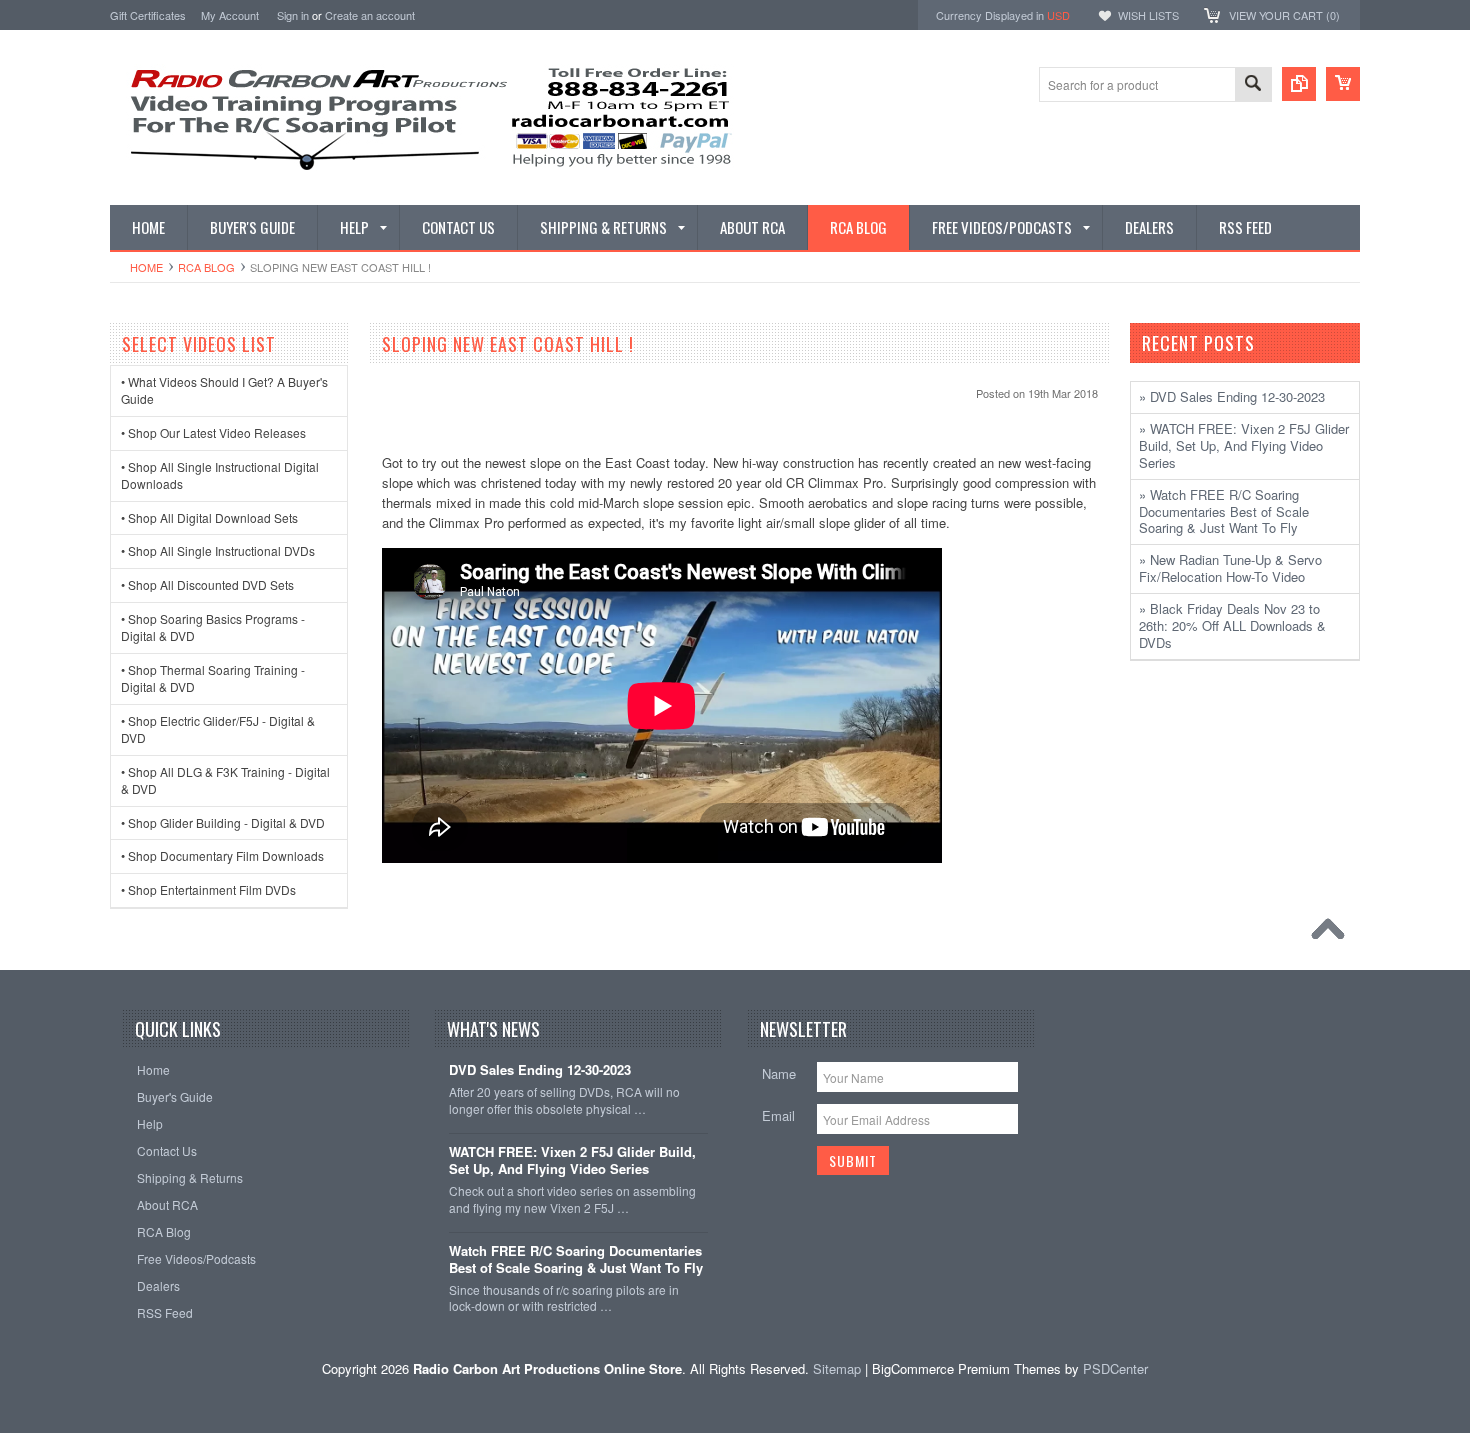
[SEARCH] (1253, 85)
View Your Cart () (1284, 15)
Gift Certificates (148, 15)
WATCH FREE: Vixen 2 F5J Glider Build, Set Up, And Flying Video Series (572, 1161)
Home (146, 267)
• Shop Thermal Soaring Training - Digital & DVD (213, 678)
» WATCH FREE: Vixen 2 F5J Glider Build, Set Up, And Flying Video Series (1244, 445)
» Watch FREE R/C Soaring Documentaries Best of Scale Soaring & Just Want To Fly (1224, 511)
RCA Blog (206, 267)
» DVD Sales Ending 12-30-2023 (1232, 396)
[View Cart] (1343, 84)
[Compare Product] (1299, 84)
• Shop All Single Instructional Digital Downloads (220, 475)
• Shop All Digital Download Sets (209, 517)
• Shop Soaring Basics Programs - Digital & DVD (213, 627)
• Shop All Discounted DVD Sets (207, 584)
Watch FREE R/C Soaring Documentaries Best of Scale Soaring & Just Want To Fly (576, 1260)
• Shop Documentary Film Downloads (222, 855)
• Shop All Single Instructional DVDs (218, 550)
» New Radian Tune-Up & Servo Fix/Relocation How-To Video (1230, 568)
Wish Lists (1148, 15)
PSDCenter (1115, 1368)
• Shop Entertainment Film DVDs (208, 889)
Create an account (370, 15)
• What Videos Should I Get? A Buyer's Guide (224, 390)
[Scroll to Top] (1333, 934)
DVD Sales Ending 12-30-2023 (540, 1070)
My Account (230, 15)
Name (779, 1073)
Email (778, 1115)
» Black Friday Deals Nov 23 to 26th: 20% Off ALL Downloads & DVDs (1232, 625)
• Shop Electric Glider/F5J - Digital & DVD (218, 729)
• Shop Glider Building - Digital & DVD (223, 822)
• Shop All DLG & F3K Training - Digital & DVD (225, 780)
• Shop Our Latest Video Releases (213, 432)
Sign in (293, 15)
